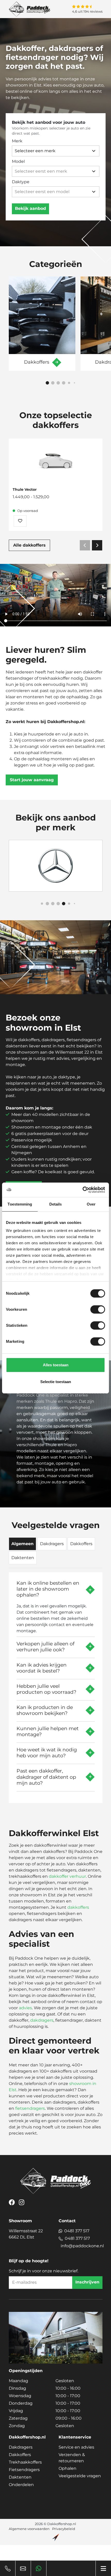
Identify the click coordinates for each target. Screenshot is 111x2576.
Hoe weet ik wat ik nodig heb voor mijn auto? (47, 1753)
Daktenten (20, 2477)
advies (25, 2008)
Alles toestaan (56, 1365)
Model (18, 161)
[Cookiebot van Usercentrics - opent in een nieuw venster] (82, 1190)
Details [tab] (56, 1204)
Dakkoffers (20, 2455)
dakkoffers (78, 1907)
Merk (17, 141)
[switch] (98, 1309)
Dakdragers (21, 2447)
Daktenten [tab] (23, 1558)
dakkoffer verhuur (67, 1876)
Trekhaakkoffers (25, 2462)
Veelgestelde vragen (80, 2476)
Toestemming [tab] (20, 1204)
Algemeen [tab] (22, 1544)
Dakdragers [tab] (52, 1544)
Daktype (21, 182)
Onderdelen (21, 2485)
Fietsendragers (24, 2470)
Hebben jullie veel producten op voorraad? (46, 1689)
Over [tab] (91, 1204)
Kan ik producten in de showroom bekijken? (45, 1710)
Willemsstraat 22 (26, 2234)
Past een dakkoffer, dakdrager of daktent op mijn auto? (46, 1777)
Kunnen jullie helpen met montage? (48, 1731)
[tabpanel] (56, 1686)
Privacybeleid (64, 2529)
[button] (47, 383)
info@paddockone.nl (82, 2246)
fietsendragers (30, 2108)
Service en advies (76, 2447)
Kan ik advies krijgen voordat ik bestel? (42, 1668)
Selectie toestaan (56, 1382)
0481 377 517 (77, 2231)
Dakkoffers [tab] (81, 1544)
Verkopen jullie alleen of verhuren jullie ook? (45, 1647)
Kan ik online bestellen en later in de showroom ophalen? (48, 1589)
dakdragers (42, 2020)
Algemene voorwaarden (29, 2529)
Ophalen (68, 2468)
